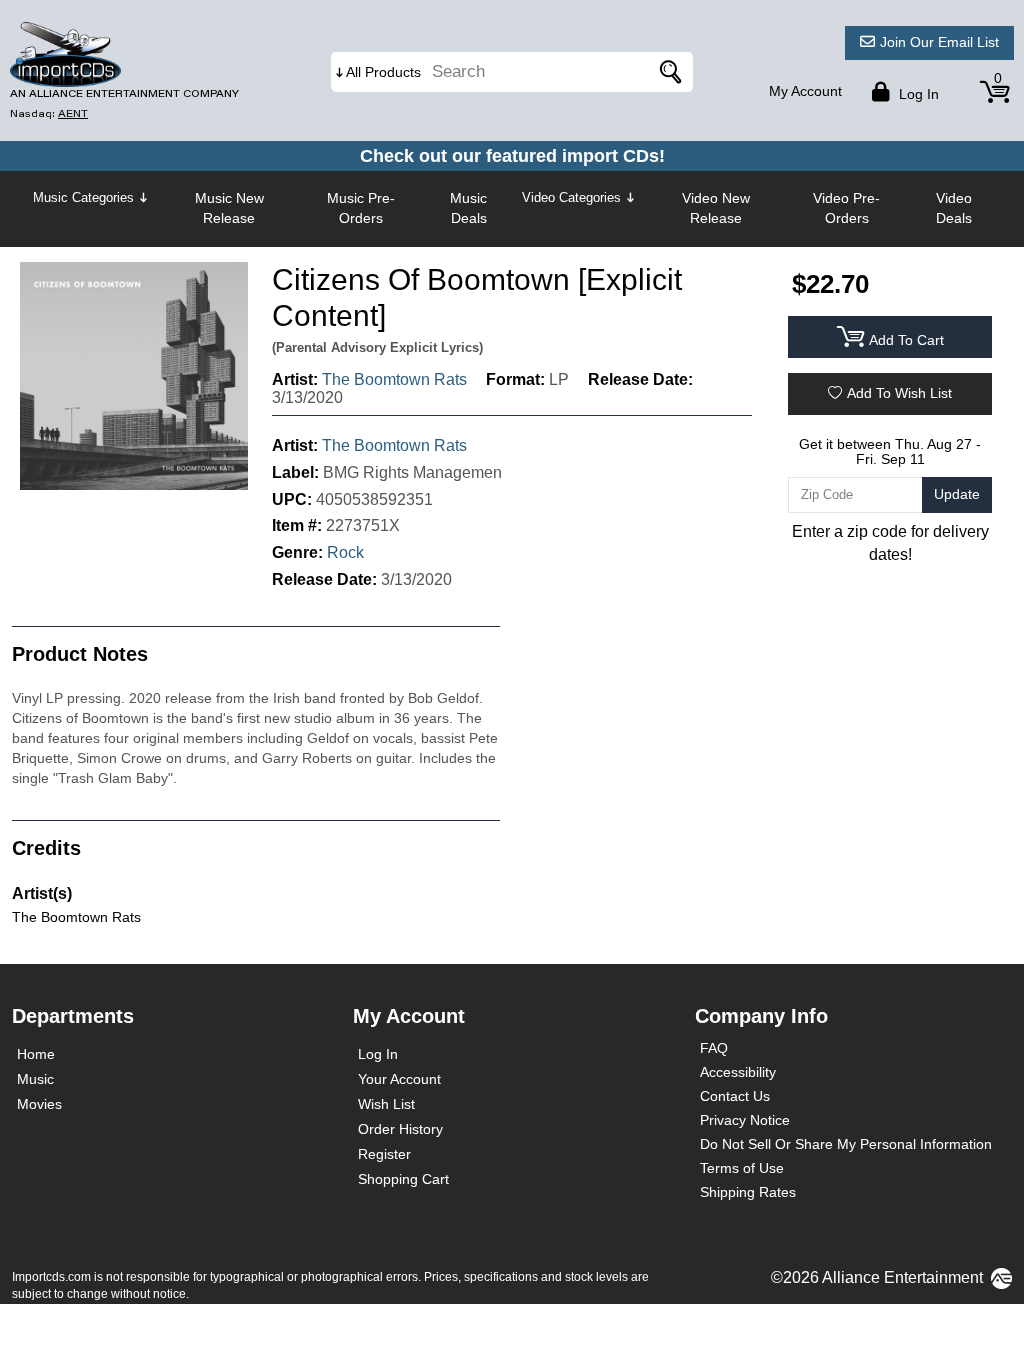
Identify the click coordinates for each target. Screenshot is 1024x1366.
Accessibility (738, 1072)
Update (957, 494)
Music (35, 1079)
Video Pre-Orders (846, 208)
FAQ (714, 1048)
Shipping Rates (748, 1192)
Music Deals (468, 208)
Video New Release (716, 208)
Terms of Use (742, 1168)
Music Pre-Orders (361, 208)
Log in (917, 94)
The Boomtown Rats (394, 379)
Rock (345, 552)
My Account (805, 91)
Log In (378, 1054)
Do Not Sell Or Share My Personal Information (846, 1144)
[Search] (668, 72)
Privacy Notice (745, 1120)
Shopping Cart (403, 1179)
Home (36, 1054)
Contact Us (735, 1096)
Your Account (399, 1079)
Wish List (386, 1104)
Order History (400, 1129)
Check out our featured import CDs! (512, 156)
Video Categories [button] (571, 197)
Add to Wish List (899, 393)
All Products (383, 72)
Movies (39, 1104)
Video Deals (954, 208)
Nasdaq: (49, 113)
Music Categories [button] (83, 197)
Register (384, 1154)
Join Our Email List (939, 42)
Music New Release (229, 208)
